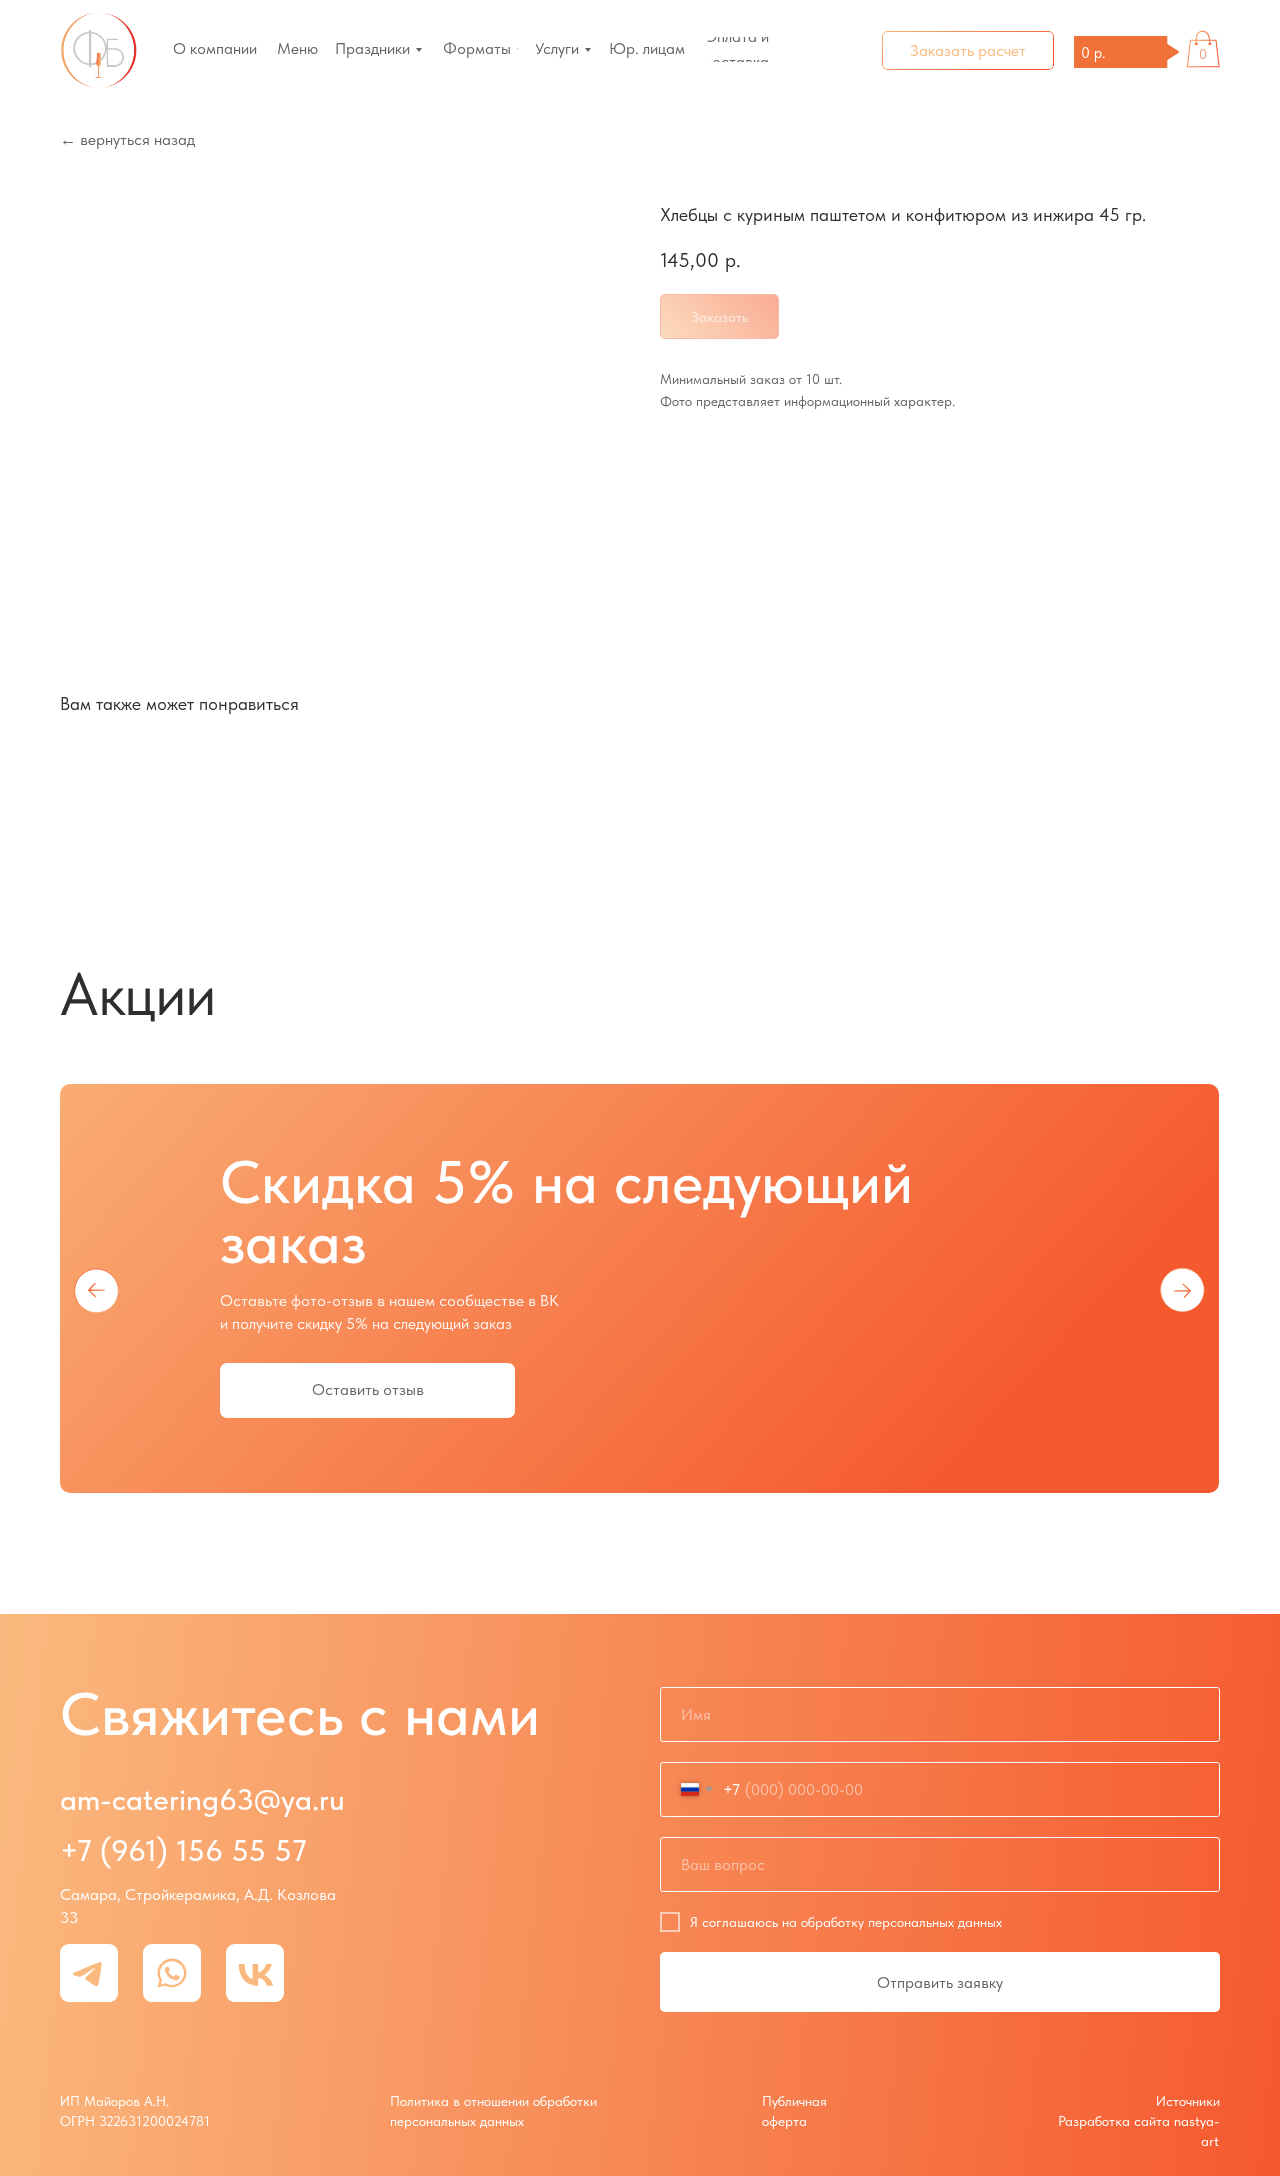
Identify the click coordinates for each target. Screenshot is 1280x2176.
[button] (968, 50)
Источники (1188, 2101)
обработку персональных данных (901, 1922)
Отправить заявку (940, 1982)
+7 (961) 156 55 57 (183, 1850)
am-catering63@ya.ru (202, 1799)
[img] (99, 50)
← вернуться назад (127, 139)
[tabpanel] (640, 1289)
